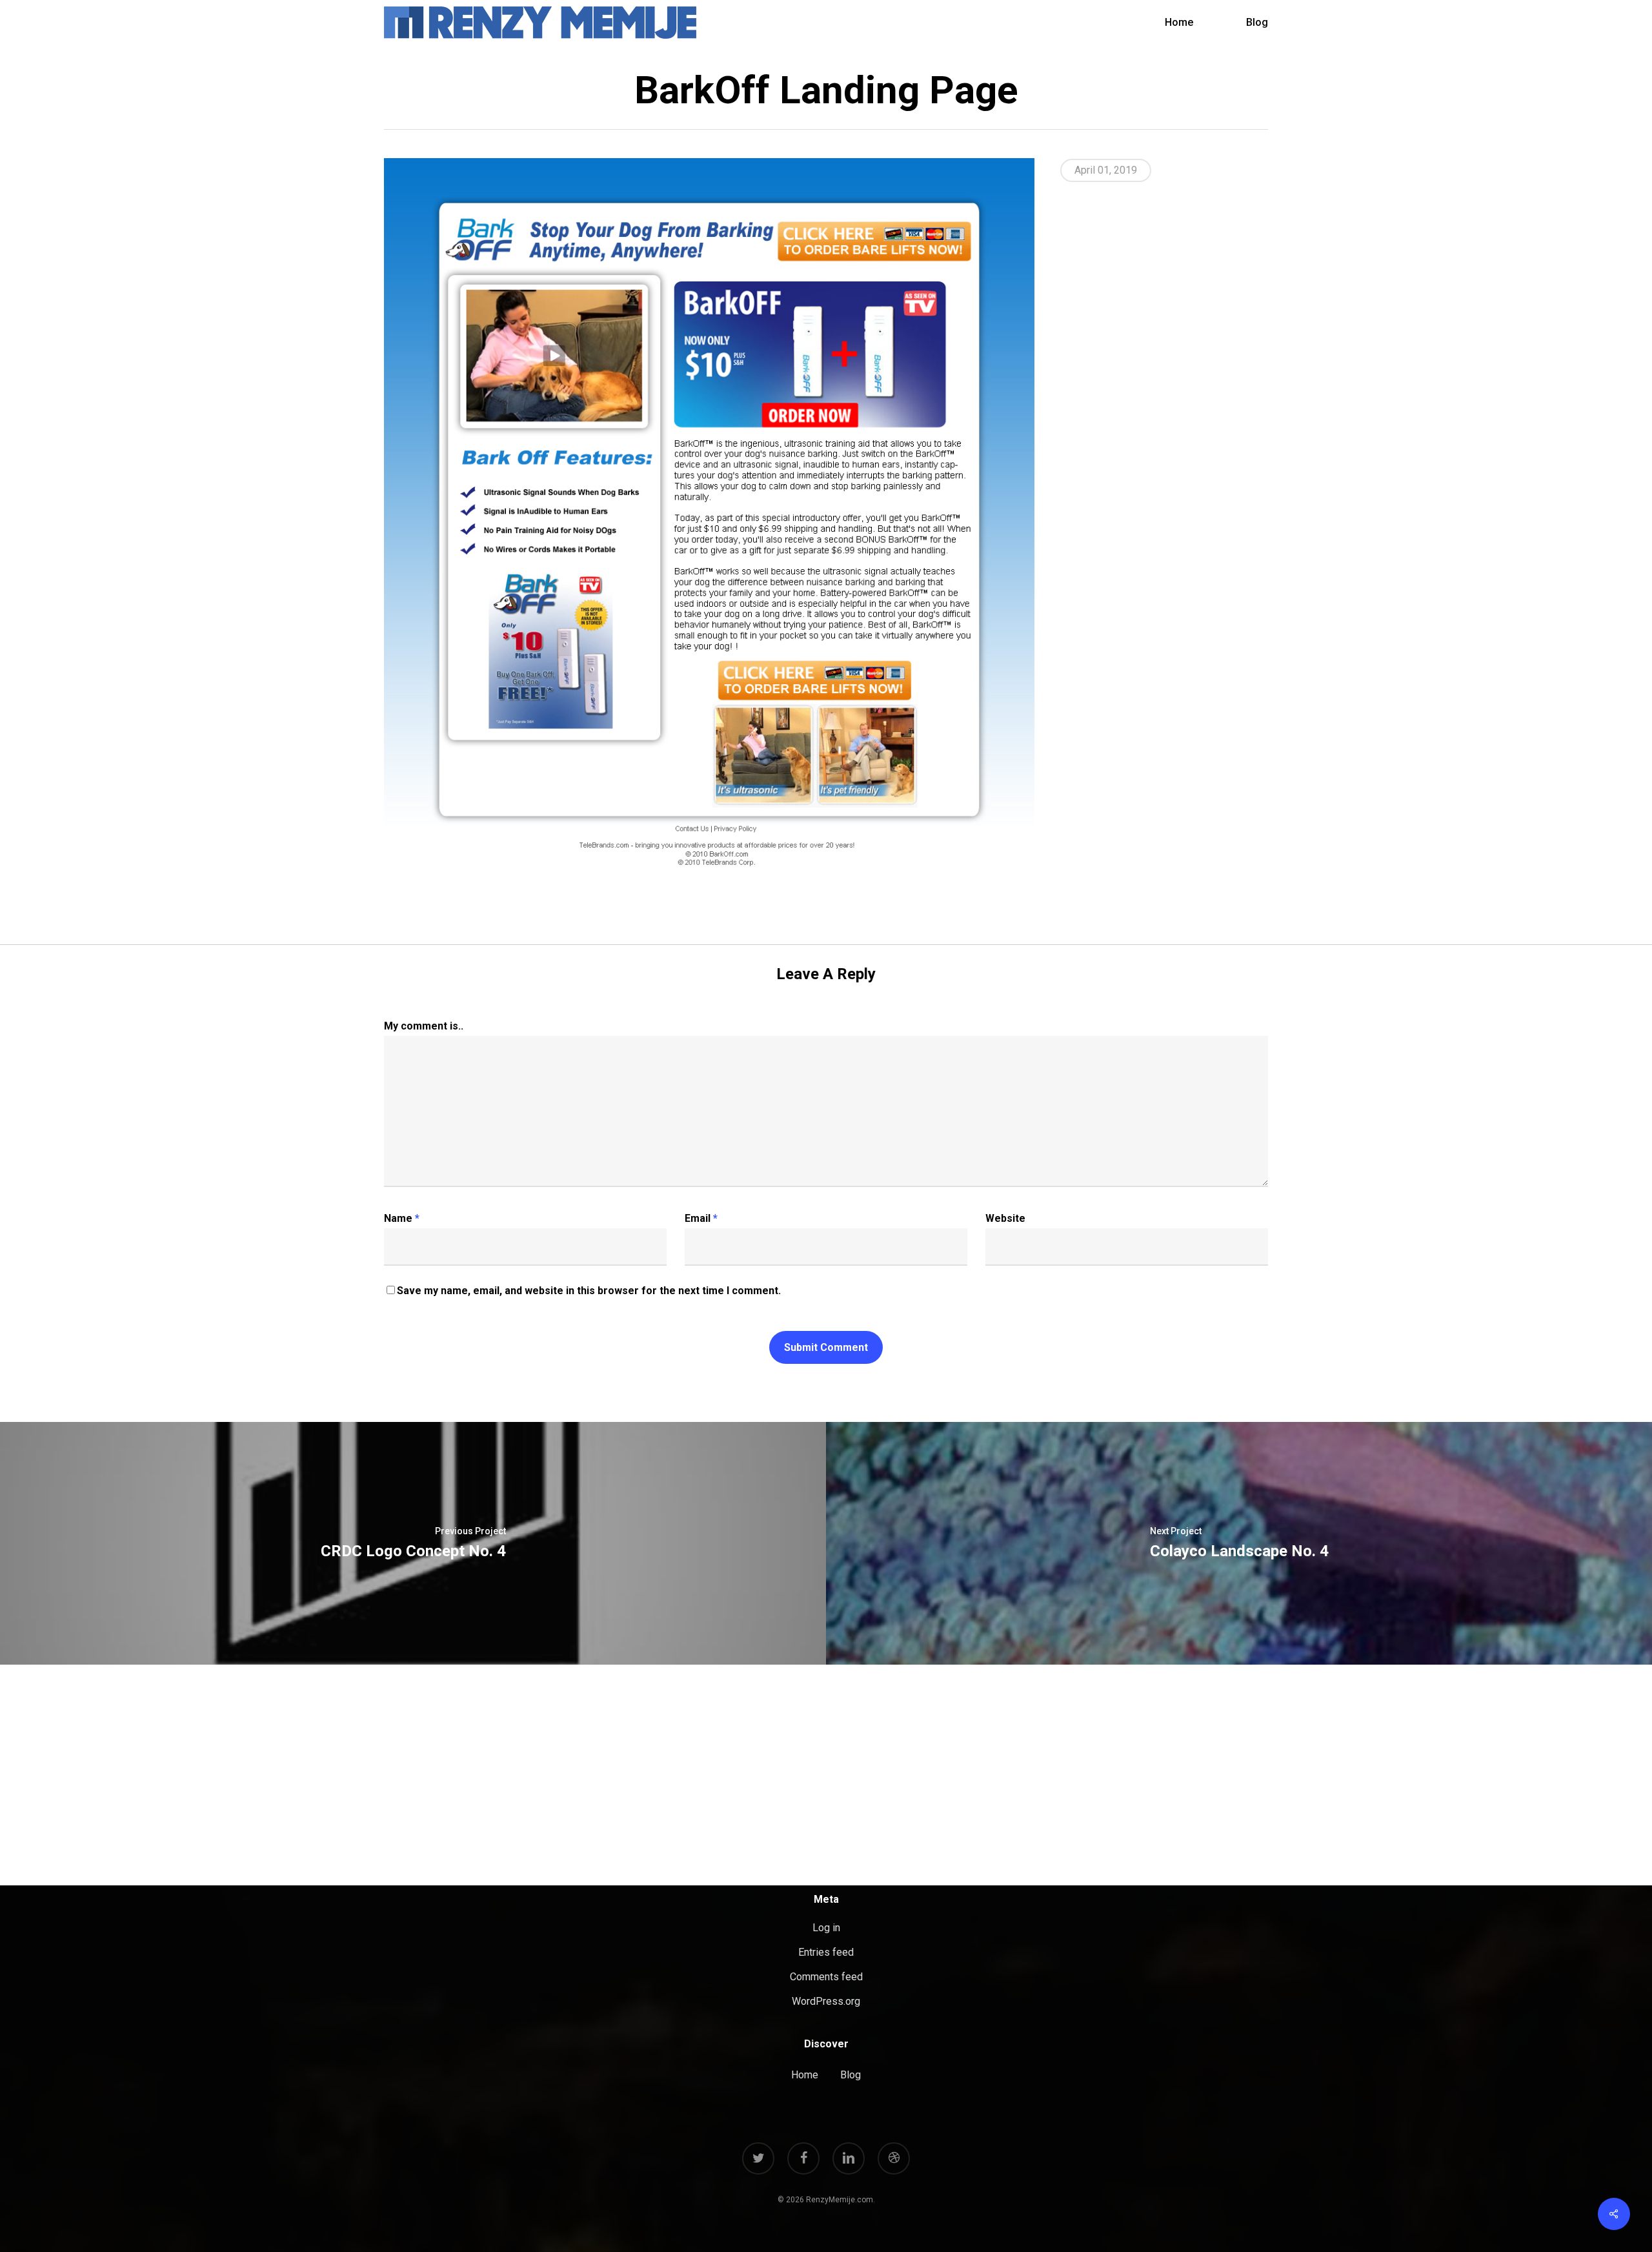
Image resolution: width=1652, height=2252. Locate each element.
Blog (851, 2075)
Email (701, 1218)
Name (402, 1218)
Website (1005, 1218)
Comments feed (826, 1977)
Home (805, 2075)
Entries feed (826, 1952)
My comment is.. (424, 1026)
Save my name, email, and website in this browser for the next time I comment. (589, 1291)
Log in (826, 1928)
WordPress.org (826, 2001)
